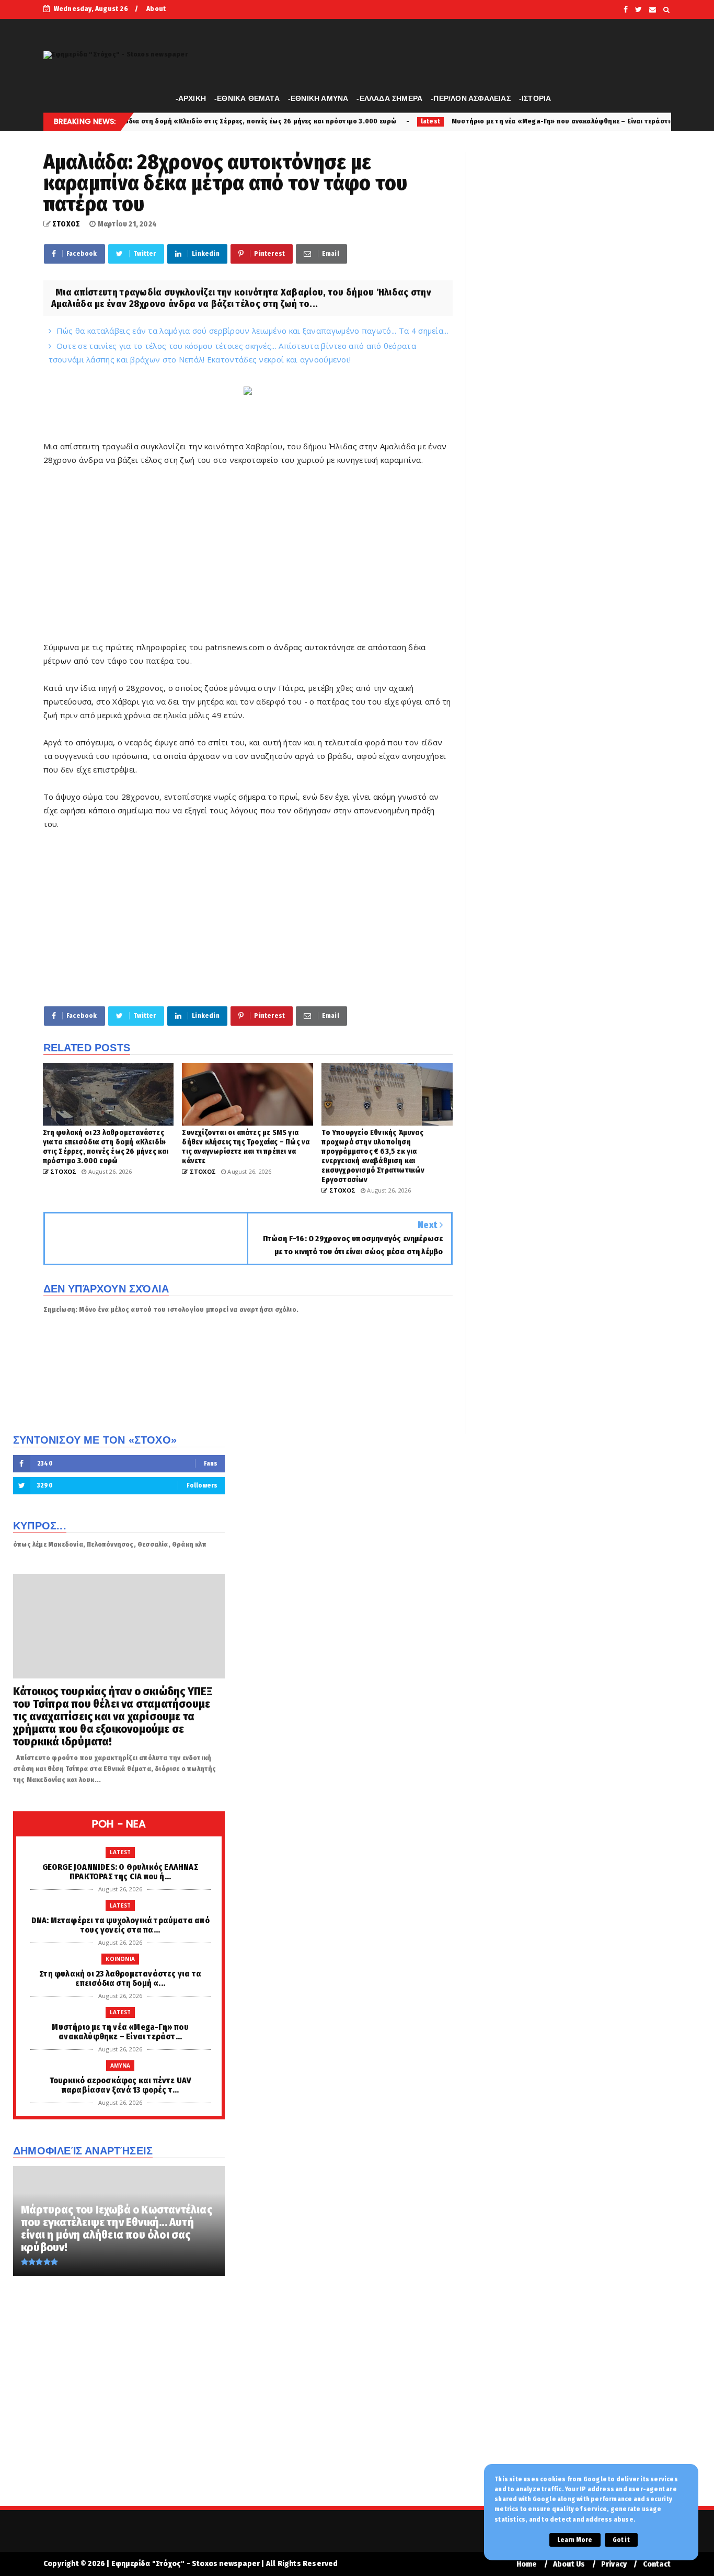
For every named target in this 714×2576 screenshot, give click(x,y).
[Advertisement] (248, 567)
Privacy (614, 2564)
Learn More (575, 2540)
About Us (569, 2564)
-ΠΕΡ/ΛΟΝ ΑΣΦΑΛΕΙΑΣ (471, 98)
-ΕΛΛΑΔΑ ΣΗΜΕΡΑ (389, 98)
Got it (621, 2540)
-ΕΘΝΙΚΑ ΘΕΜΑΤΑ (247, 98)
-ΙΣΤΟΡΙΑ (535, 98)
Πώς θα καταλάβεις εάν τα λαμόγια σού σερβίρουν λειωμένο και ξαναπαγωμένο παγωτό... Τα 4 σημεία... (252, 331)
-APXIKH (191, 98)
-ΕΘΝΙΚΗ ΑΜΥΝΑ (318, 98)
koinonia (120, 1959)
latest (327, 121)
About (156, 9)
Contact (657, 2564)
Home (527, 2564)
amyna (120, 2066)
